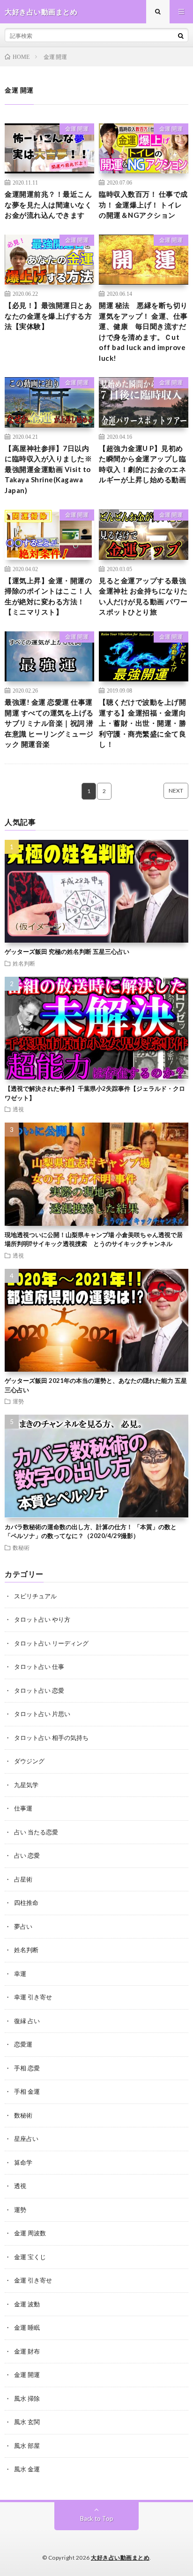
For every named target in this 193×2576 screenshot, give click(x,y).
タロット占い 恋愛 (39, 1690)
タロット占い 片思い (42, 1714)
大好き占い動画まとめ (120, 2558)
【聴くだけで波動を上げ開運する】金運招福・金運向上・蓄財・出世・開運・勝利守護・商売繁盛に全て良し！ (142, 723)
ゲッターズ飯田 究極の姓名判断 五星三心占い (67, 952)
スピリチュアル (35, 1596)
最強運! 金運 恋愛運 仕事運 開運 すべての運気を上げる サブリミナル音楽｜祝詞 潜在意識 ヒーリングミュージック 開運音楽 (49, 723)
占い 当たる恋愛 (36, 1832)
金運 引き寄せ (33, 2280)
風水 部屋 (27, 2446)
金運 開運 (77, 129)
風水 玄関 (27, 2422)
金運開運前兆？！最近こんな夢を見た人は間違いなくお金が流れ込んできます (48, 204)
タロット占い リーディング (51, 1643)
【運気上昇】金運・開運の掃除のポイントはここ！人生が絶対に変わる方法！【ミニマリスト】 (48, 596)
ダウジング (29, 1761)
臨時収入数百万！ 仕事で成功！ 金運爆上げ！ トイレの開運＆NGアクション (143, 204)
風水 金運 (27, 2469)
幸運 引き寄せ (33, 1997)
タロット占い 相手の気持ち (51, 1738)
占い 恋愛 (27, 1855)
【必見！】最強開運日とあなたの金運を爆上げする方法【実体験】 (48, 316)
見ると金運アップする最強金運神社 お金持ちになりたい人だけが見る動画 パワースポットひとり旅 (143, 596)
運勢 (18, 1401)
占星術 (23, 1879)
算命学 (23, 2162)
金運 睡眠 (27, 2327)
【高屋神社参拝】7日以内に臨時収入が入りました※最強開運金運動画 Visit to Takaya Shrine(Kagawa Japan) (48, 469)
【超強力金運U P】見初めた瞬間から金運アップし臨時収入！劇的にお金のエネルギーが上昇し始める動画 (142, 464)
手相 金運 (27, 2091)
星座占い (26, 2139)
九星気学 (26, 1785)
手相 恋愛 (27, 2068)
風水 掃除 (27, 2398)
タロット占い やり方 (42, 1619)
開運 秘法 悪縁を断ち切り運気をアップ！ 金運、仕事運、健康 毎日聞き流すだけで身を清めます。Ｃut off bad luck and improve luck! (143, 332)
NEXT (176, 791)
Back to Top (97, 2519)
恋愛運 (23, 2044)
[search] (181, 36)
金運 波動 (27, 2304)
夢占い (23, 1926)
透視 (18, 1109)
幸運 (20, 1974)
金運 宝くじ (30, 2257)
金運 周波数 (30, 2233)
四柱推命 (26, 1903)
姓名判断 (24, 963)
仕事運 (23, 1808)
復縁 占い (27, 2021)
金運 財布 (27, 2351)
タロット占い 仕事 (39, 1667)
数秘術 (21, 1547)
